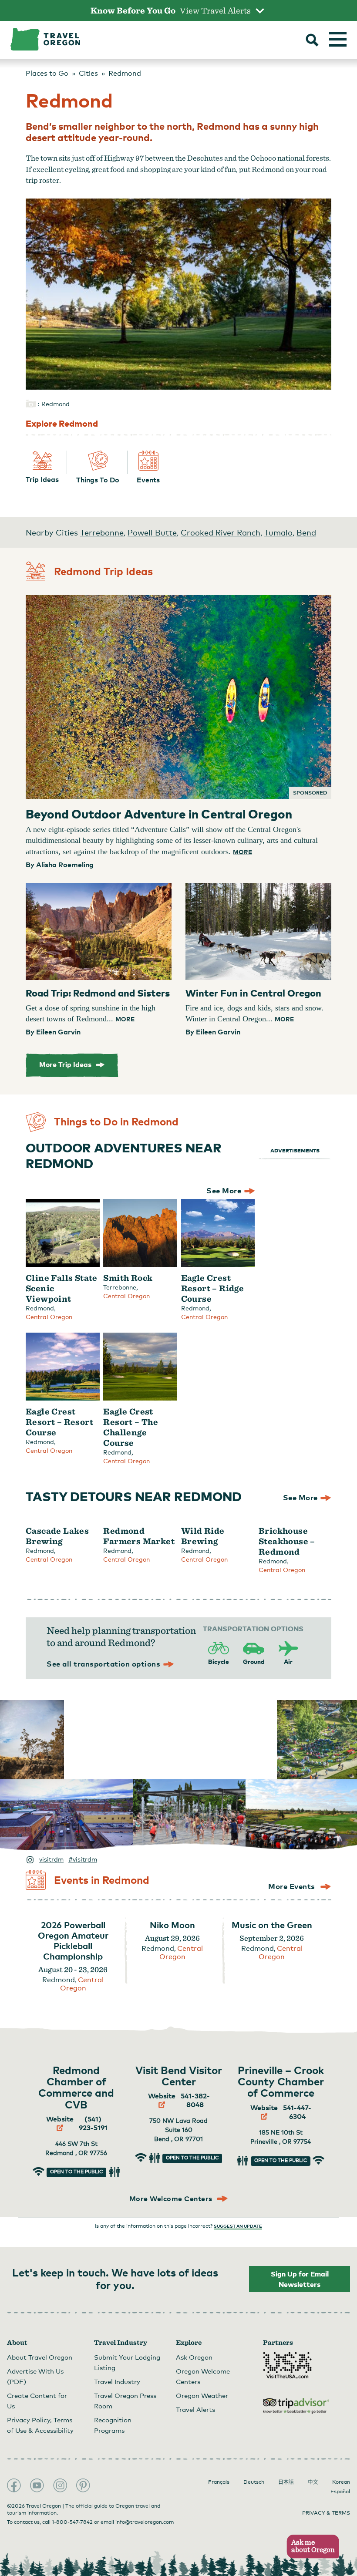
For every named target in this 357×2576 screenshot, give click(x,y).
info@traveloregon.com (145, 2522)
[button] (310, 2547)
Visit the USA (287, 2365)
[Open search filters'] (312, 41)
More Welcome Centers (172, 2199)
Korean (341, 2482)
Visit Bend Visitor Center (179, 2076)
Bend (306, 532)
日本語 (286, 2482)
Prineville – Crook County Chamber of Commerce (281, 2081)
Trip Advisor (296, 2406)
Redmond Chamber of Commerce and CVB (76, 2087)
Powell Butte (152, 532)
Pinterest (83, 2485)
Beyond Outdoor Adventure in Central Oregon (159, 813)
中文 (313, 2482)
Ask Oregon (194, 2357)
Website (60, 2119)
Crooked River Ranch (221, 532)
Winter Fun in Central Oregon (253, 993)
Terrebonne (102, 532)
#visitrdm (83, 1859)
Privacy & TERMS (326, 2513)
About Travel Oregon (40, 2357)
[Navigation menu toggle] (338, 39)
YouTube (37, 2485)
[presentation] (178, 697)
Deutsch (254, 2482)
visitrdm (51, 1859)
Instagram (60, 2485)
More (242, 852)
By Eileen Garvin (53, 1032)
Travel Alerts (195, 2409)
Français (219, 2482)
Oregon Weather (202, 2395)
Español (340, 2492)
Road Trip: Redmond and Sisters (98, 993)
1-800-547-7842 (72, 2522)
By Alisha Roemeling (60, 865)
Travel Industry (117, 2381)
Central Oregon (49, 1317)
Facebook (14, 2485)
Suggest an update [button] (238, 2226)
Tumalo (278, 532)
